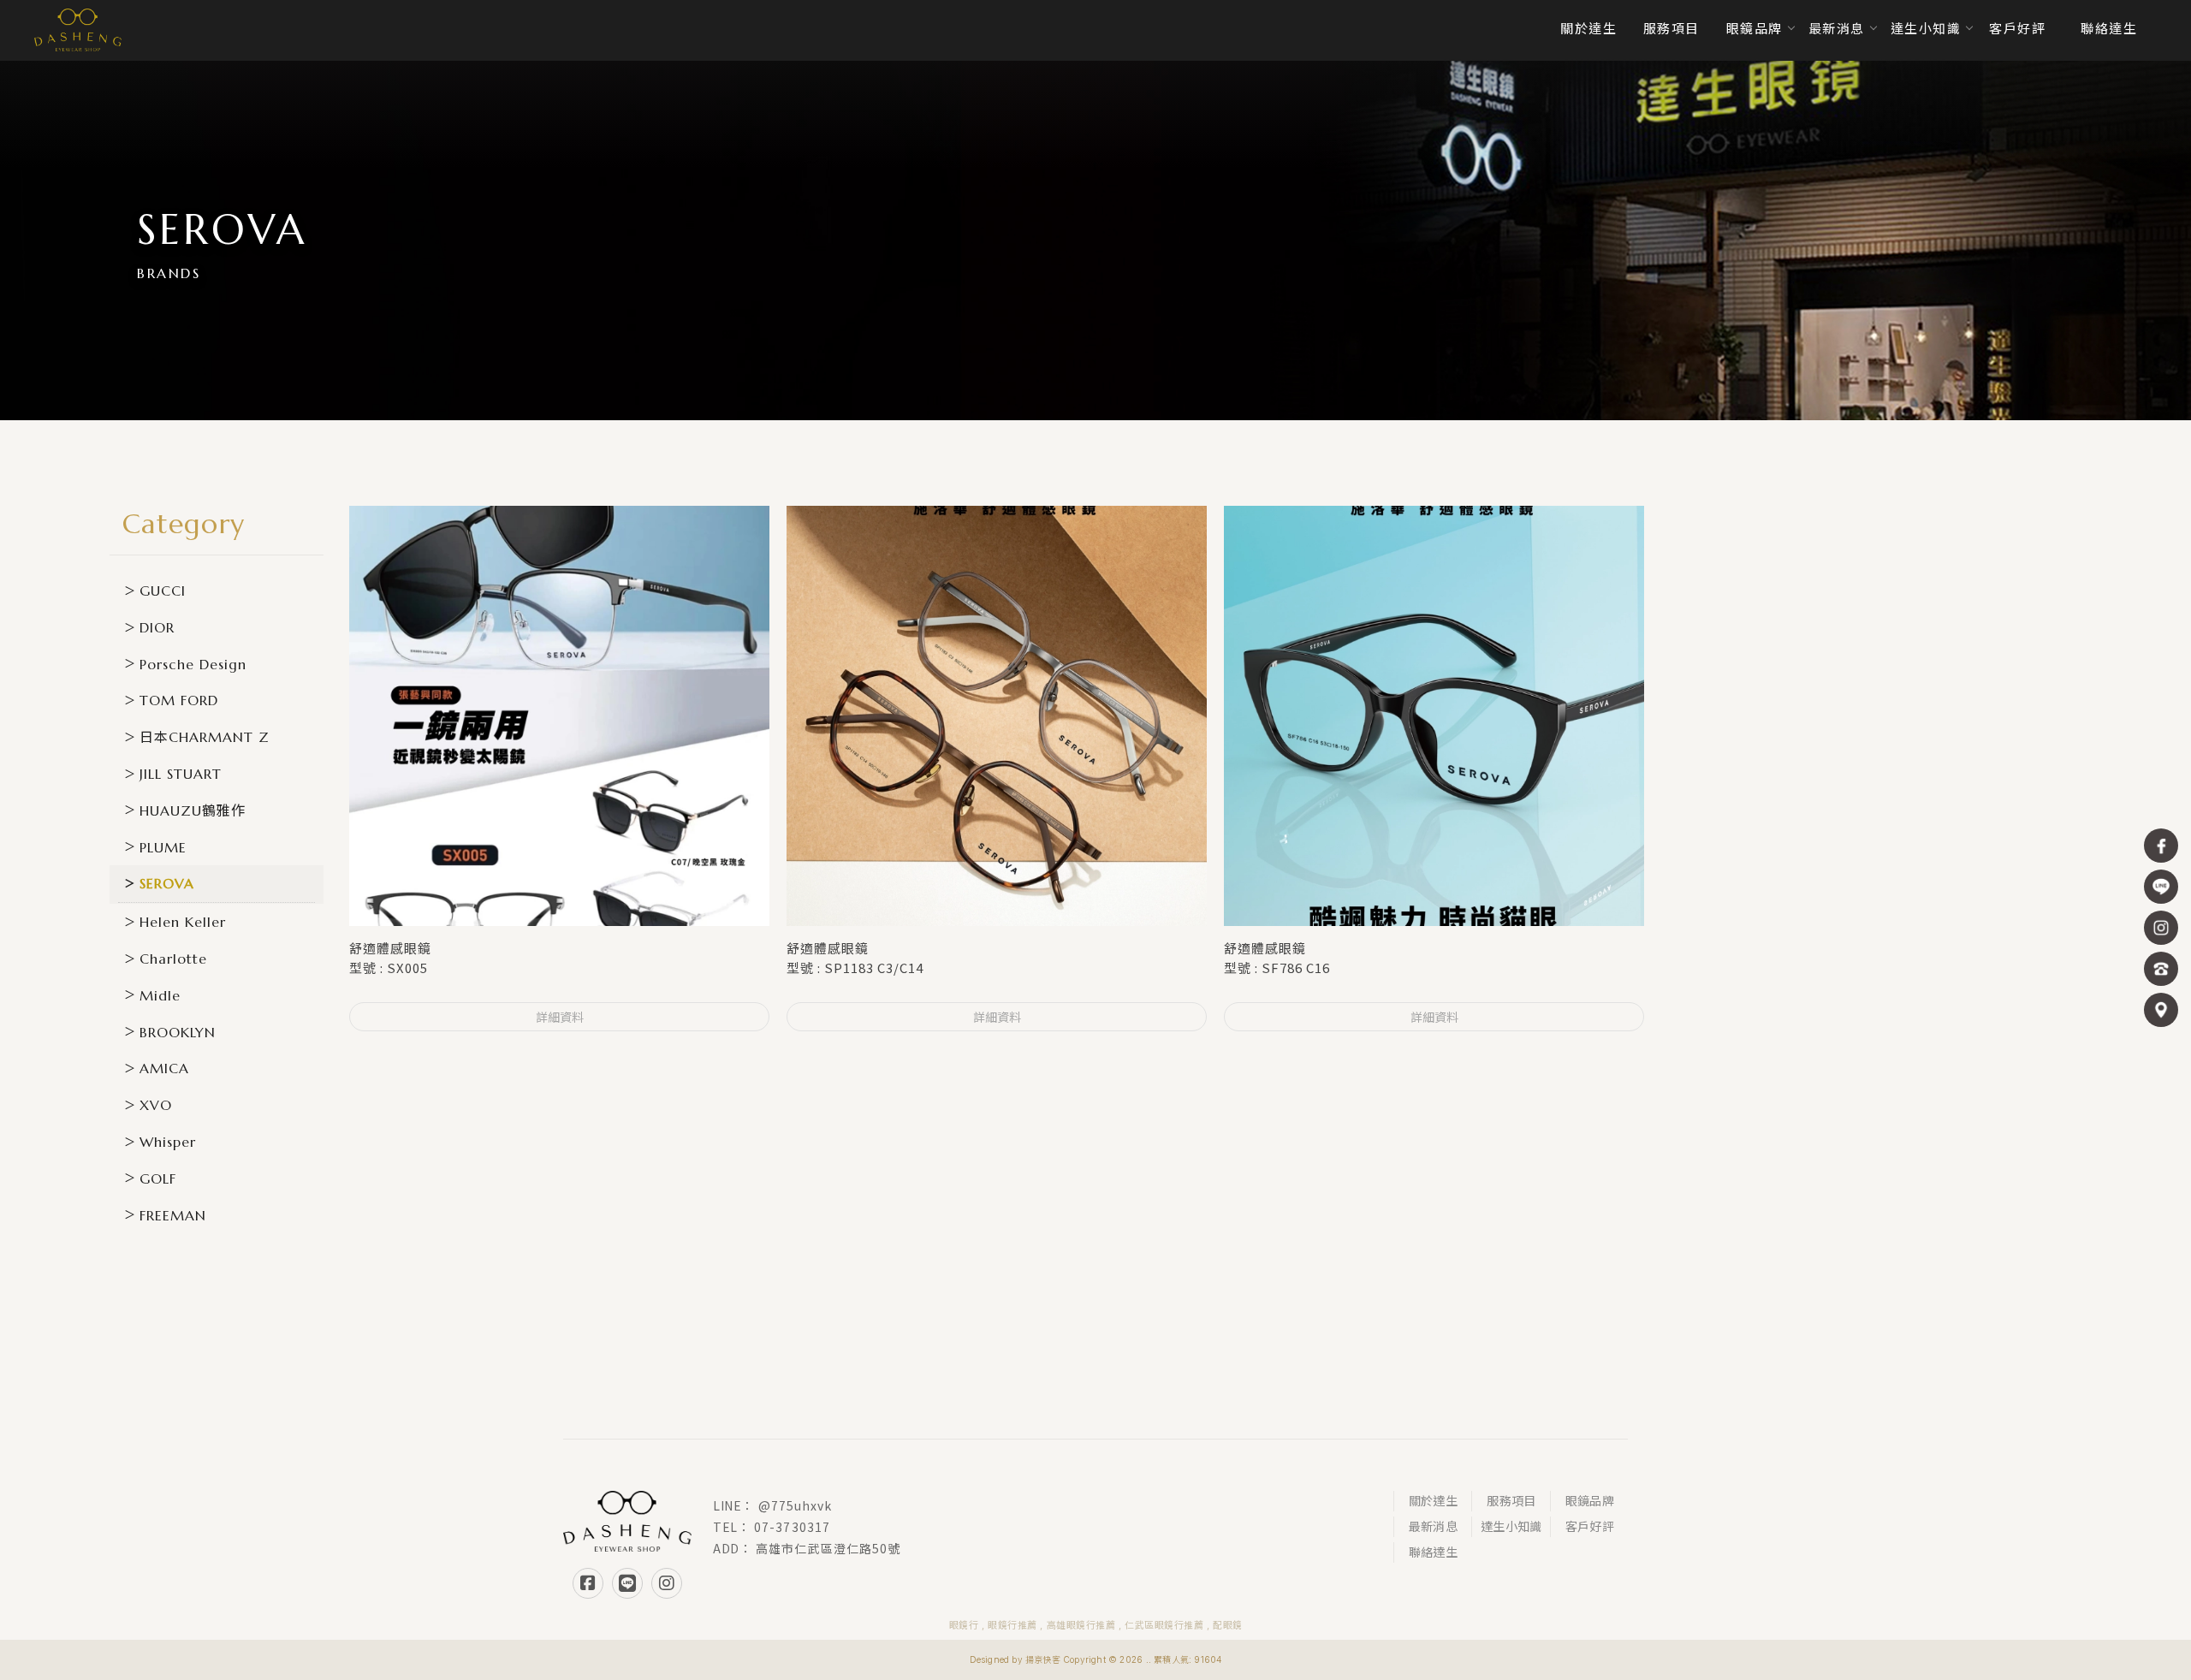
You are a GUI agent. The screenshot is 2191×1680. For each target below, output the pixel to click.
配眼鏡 (1228, 1625)
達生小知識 (1511, 1526)
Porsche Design (193, 664)
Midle (160, 995)
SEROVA (167, 883)
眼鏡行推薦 (1012, 1625)
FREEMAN (173, 1215)
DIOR (157, 627)
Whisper (168, 1142)
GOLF (158, 1178)
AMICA (164, 1068)
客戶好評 (1590, 1526)
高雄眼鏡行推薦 (1081, 1625)
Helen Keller (183, 922)
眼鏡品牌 (1590, 1501)
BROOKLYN (178, 1032)
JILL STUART (181, 774)
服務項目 (1511, 1501)
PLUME (163, 847)
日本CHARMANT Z (205, 737)
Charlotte (173, 959)
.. (1149, 1659)
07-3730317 (792, 1527)
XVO (156, 1105)
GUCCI (163, 591)
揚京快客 (1043, 1659)
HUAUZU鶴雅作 (193, 810)
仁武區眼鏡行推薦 (1164, 1625)
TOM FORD (179, 700)
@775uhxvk (796, 1505)
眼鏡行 (964, 1625)
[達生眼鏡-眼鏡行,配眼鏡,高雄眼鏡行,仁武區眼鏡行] (78, 30)
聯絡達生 (1433, 1552)
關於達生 (1433, 1501)
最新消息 (1433, 1526)
